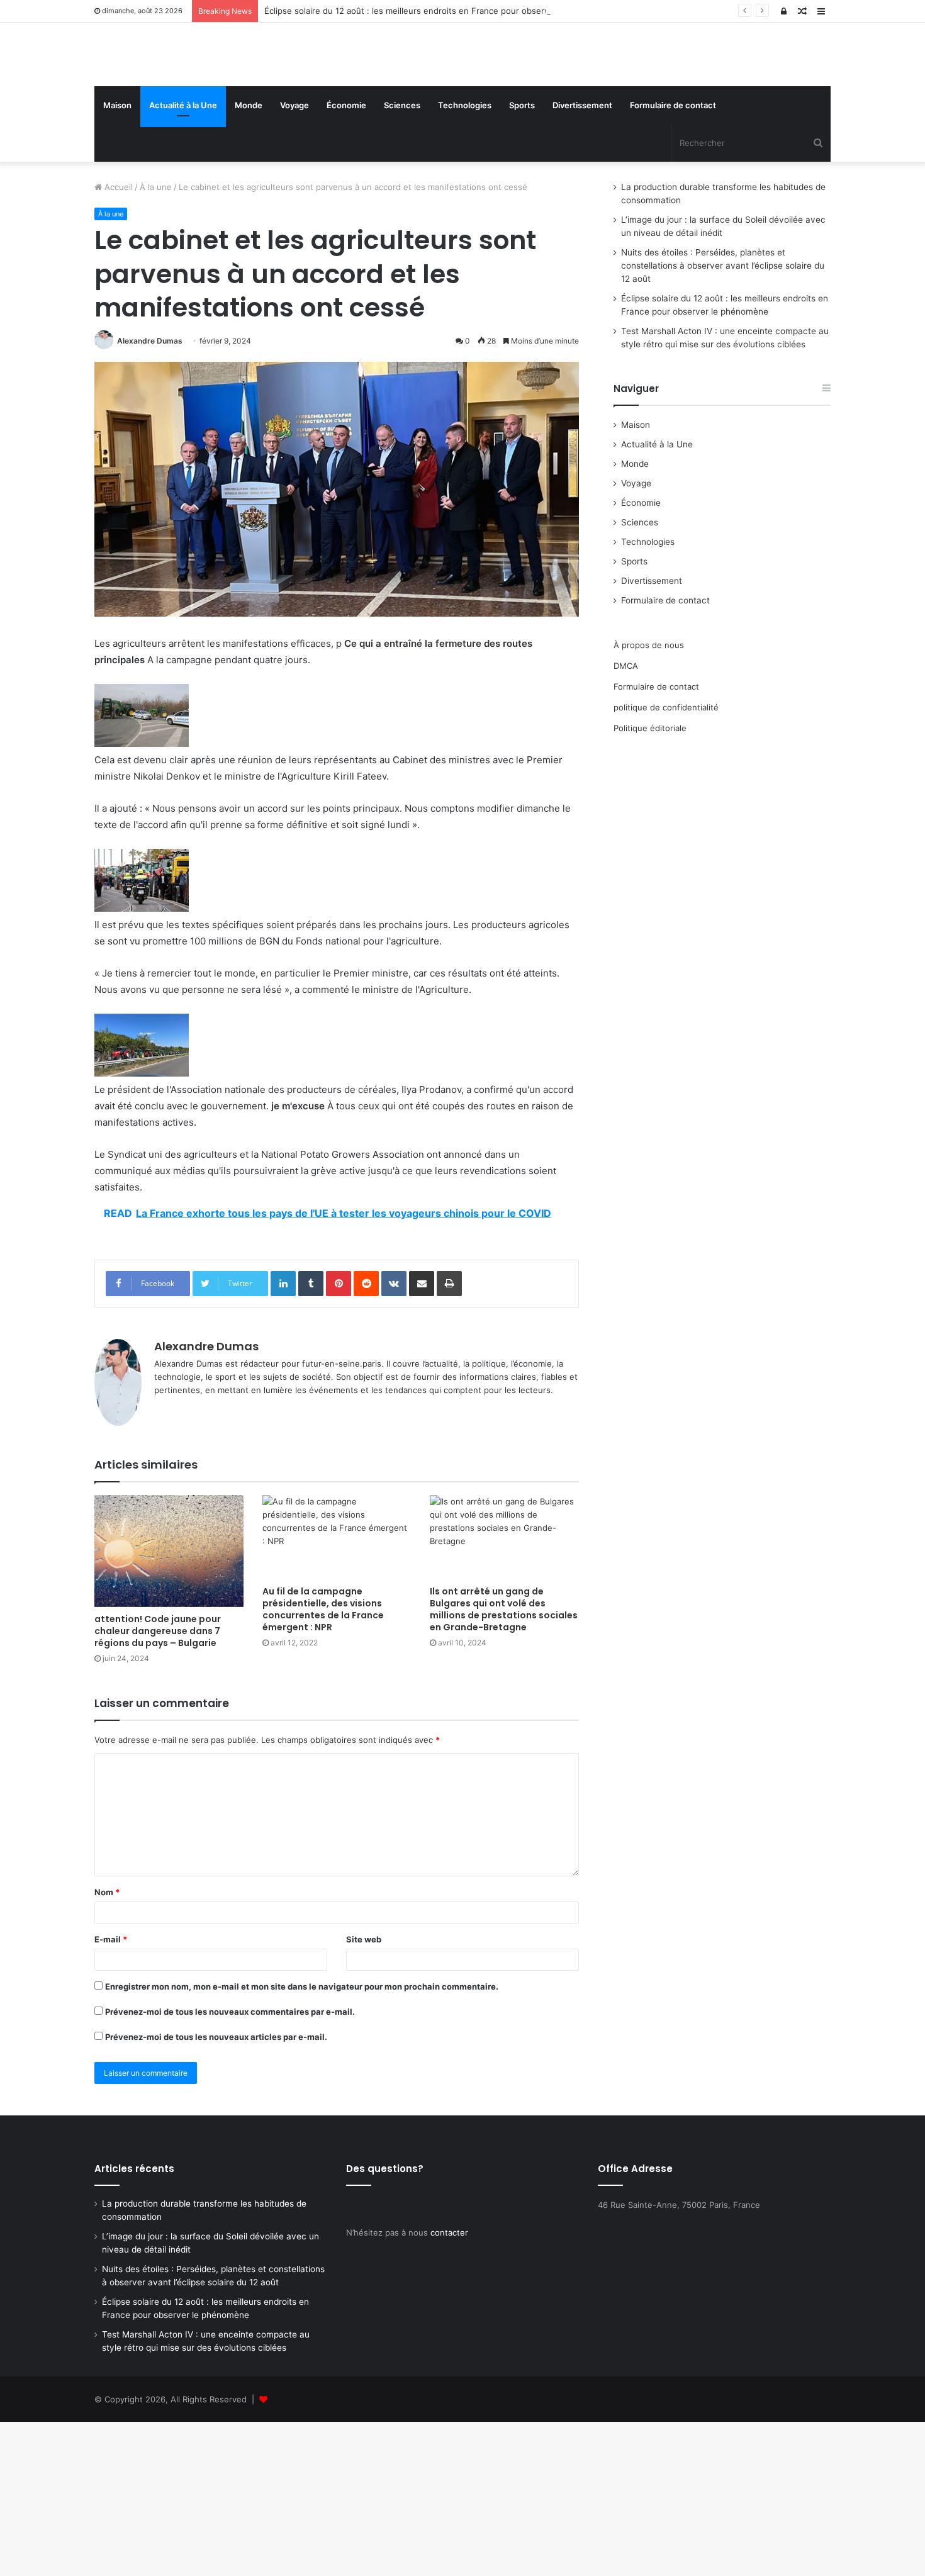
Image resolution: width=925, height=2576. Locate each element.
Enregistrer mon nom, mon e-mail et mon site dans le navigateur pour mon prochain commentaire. (302, 2078)
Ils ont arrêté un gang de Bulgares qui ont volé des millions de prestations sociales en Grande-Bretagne (504, 1700)
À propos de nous (649, 736)
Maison (117, 196)
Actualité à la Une (183, 196)
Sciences (402, 196)
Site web (364, 2030)
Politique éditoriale (650, 819)
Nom (107, 1983)
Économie (346, 196)
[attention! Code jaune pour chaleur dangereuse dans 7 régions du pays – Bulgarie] (169, 1642)
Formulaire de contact (673, 196)
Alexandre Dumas (150, 432)
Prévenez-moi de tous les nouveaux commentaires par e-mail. (230, 2103)
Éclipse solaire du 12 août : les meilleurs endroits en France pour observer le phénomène (440, 11)
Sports (522, 196)
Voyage (294, 196)
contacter (449, 2324)
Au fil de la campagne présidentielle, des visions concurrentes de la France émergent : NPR (323, 1700)
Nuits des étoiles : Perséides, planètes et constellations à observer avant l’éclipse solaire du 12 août (723, 357)
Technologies (465, 196)
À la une (156, 278)
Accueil (117, 278)
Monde (249, 196)
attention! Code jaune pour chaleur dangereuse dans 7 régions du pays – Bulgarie (158, 1722)
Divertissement (582, 196)
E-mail (111, 2030)
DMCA (626, 757)
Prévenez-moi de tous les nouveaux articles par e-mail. (216, 2128)
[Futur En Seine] (211, 100)
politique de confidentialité (666, 798)
